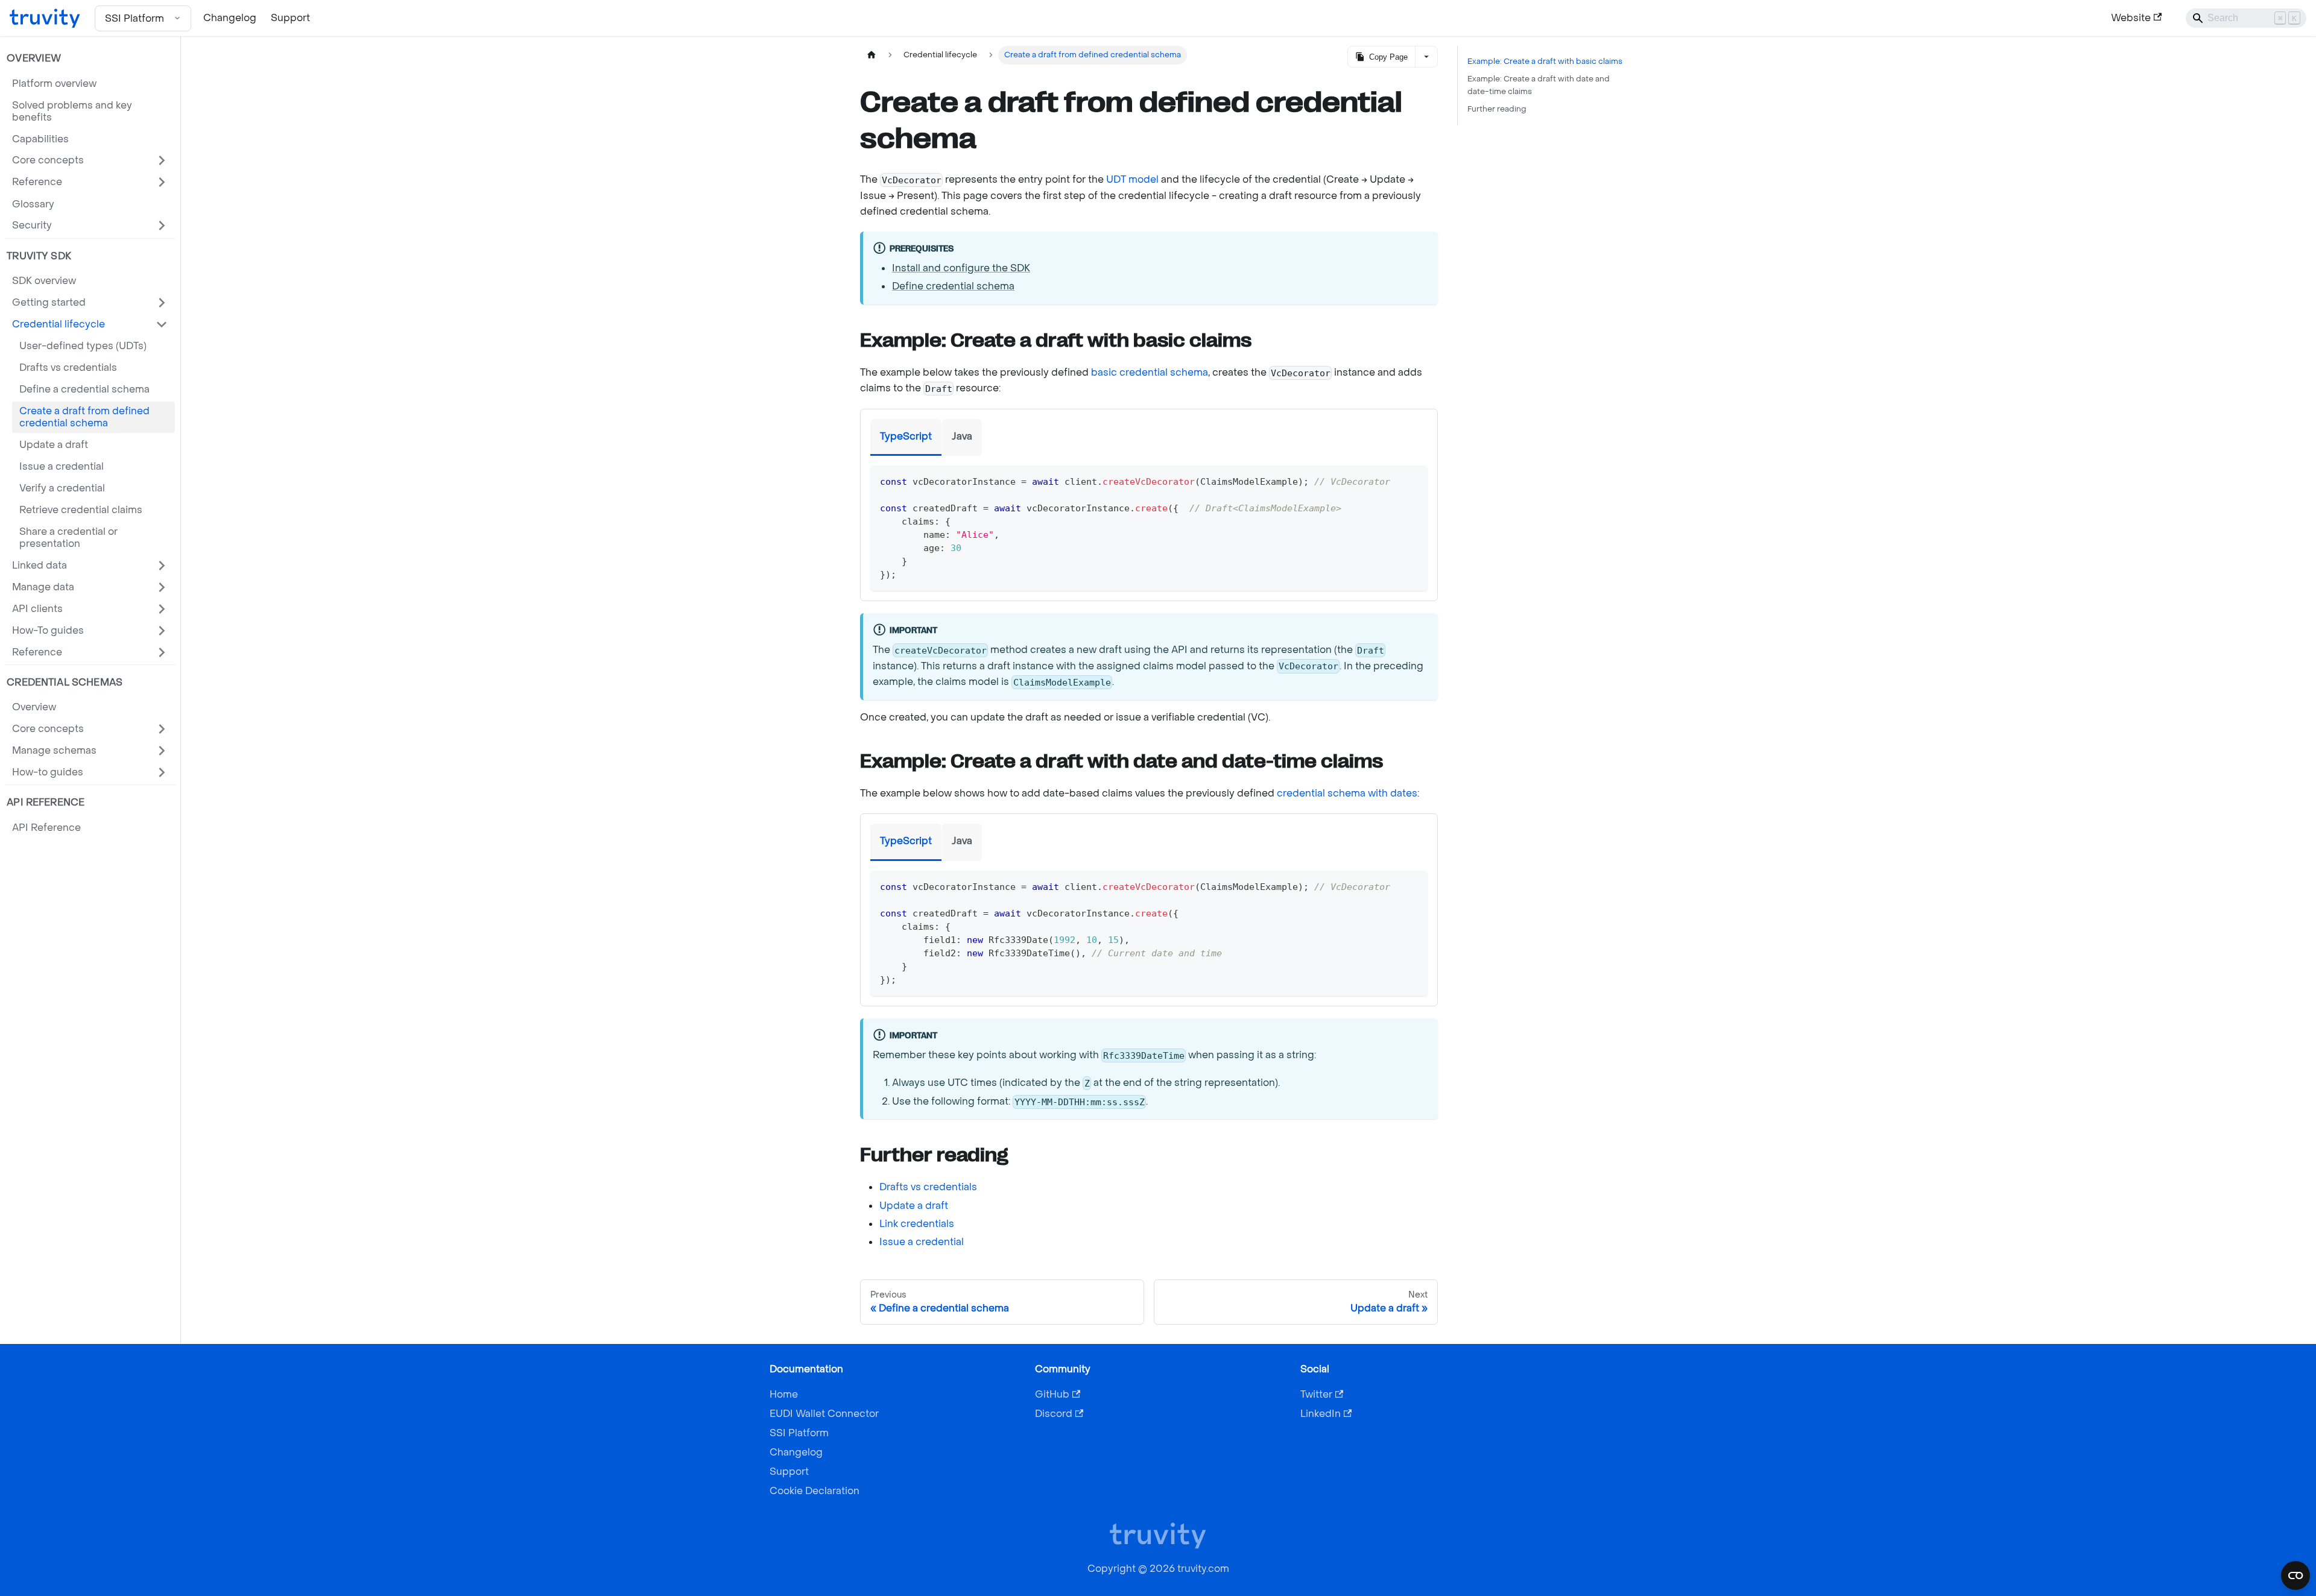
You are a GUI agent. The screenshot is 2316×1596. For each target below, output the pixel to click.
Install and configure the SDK (961, 268)
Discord (1054, 1414)
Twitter (1316, 1394)
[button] (90, 160)
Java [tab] (962, 436)
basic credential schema (1150, 372)
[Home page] (872, 55)
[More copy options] (1426, 57)
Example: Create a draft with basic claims (1545, 62)
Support (290, 18)
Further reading (1497, 109)
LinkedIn (1321, 1414)
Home (784, 1394)
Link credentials (917, 1224)
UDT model (1132, 179)
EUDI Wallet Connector (824, 1414)
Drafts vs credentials (928, 1187)
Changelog (230, 18)
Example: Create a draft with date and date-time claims (1539, 85)
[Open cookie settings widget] (2295, 1575)
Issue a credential (922, 1242)
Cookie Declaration (815, 1491)
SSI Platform (799, 1433)
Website (2131, 18)
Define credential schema (953, 286)
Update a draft (914, 1206)
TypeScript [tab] (906, 436)
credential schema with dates (1347, 793)
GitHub (1052, 1394)
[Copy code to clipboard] (1413, 480)
